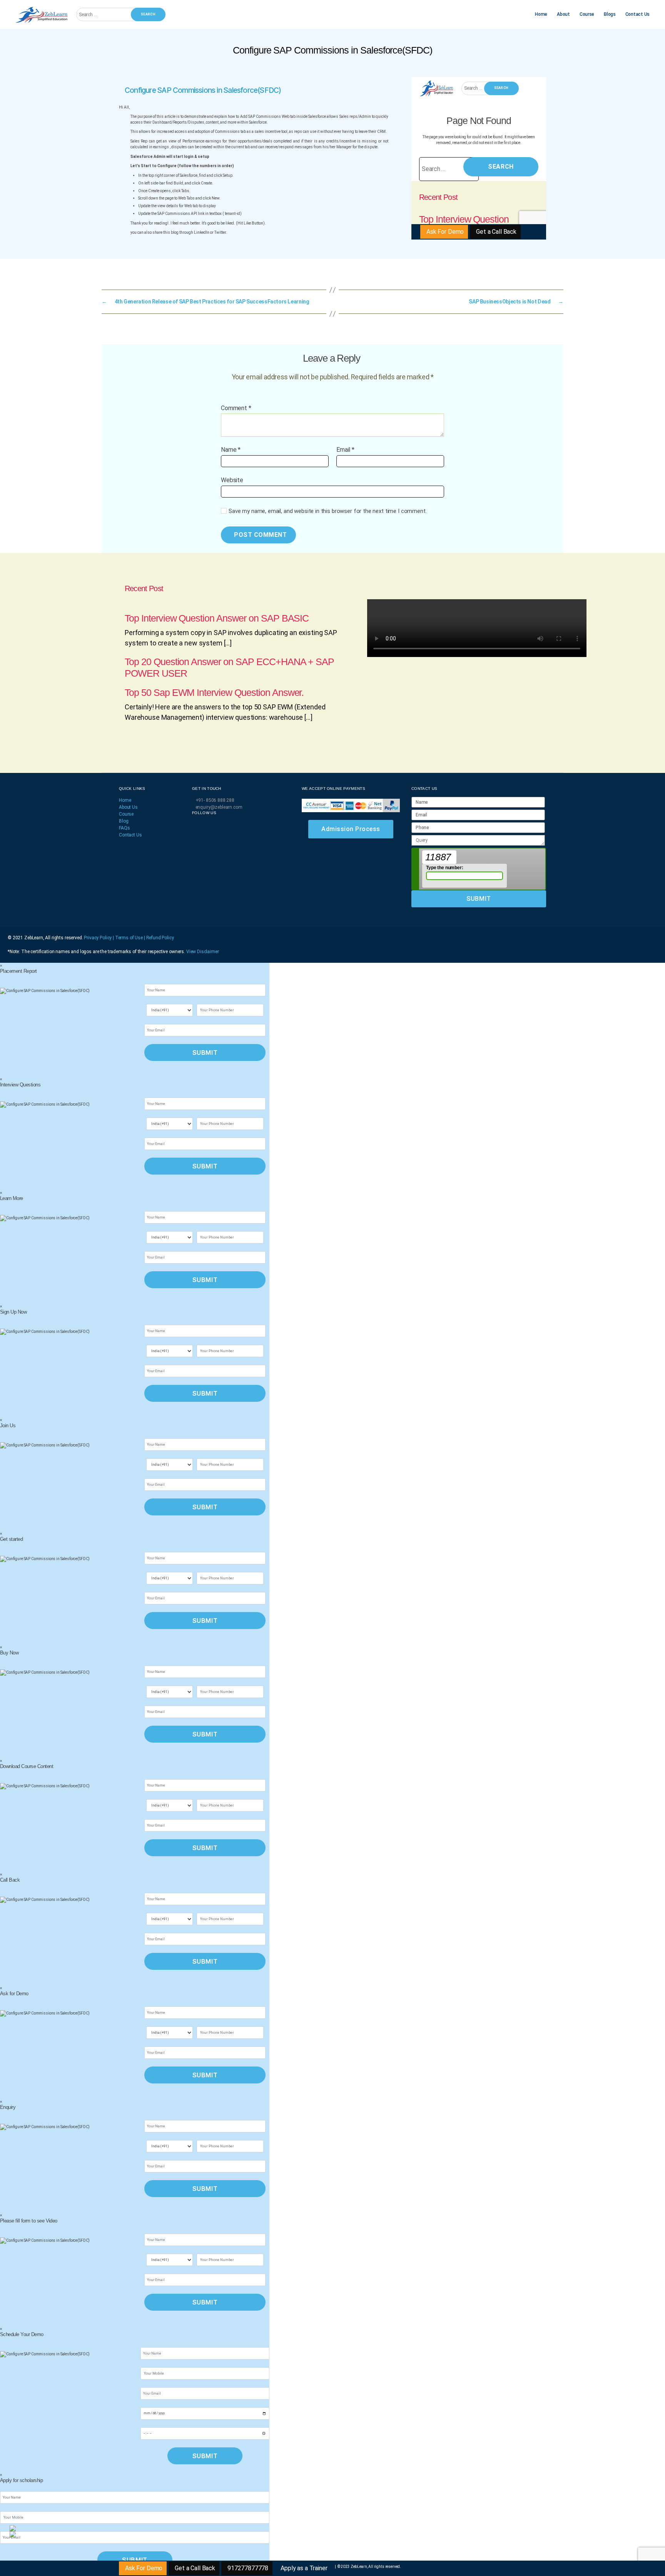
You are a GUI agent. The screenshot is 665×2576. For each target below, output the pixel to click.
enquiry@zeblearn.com (219, 807)
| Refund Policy (159, 938)
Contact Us (637, 14)
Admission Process (351, 829)
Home (541, 14)
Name (231, 450)
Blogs (610, 14)
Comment (236, 408)
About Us (128, 807)
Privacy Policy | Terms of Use (114, 938)
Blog (124, 821)
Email (345, 450)
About (563, 14)
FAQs (124, 828)
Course (587, 14)
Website (232, 480)
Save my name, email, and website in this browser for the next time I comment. (327, 511)
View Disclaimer (203, 952)
